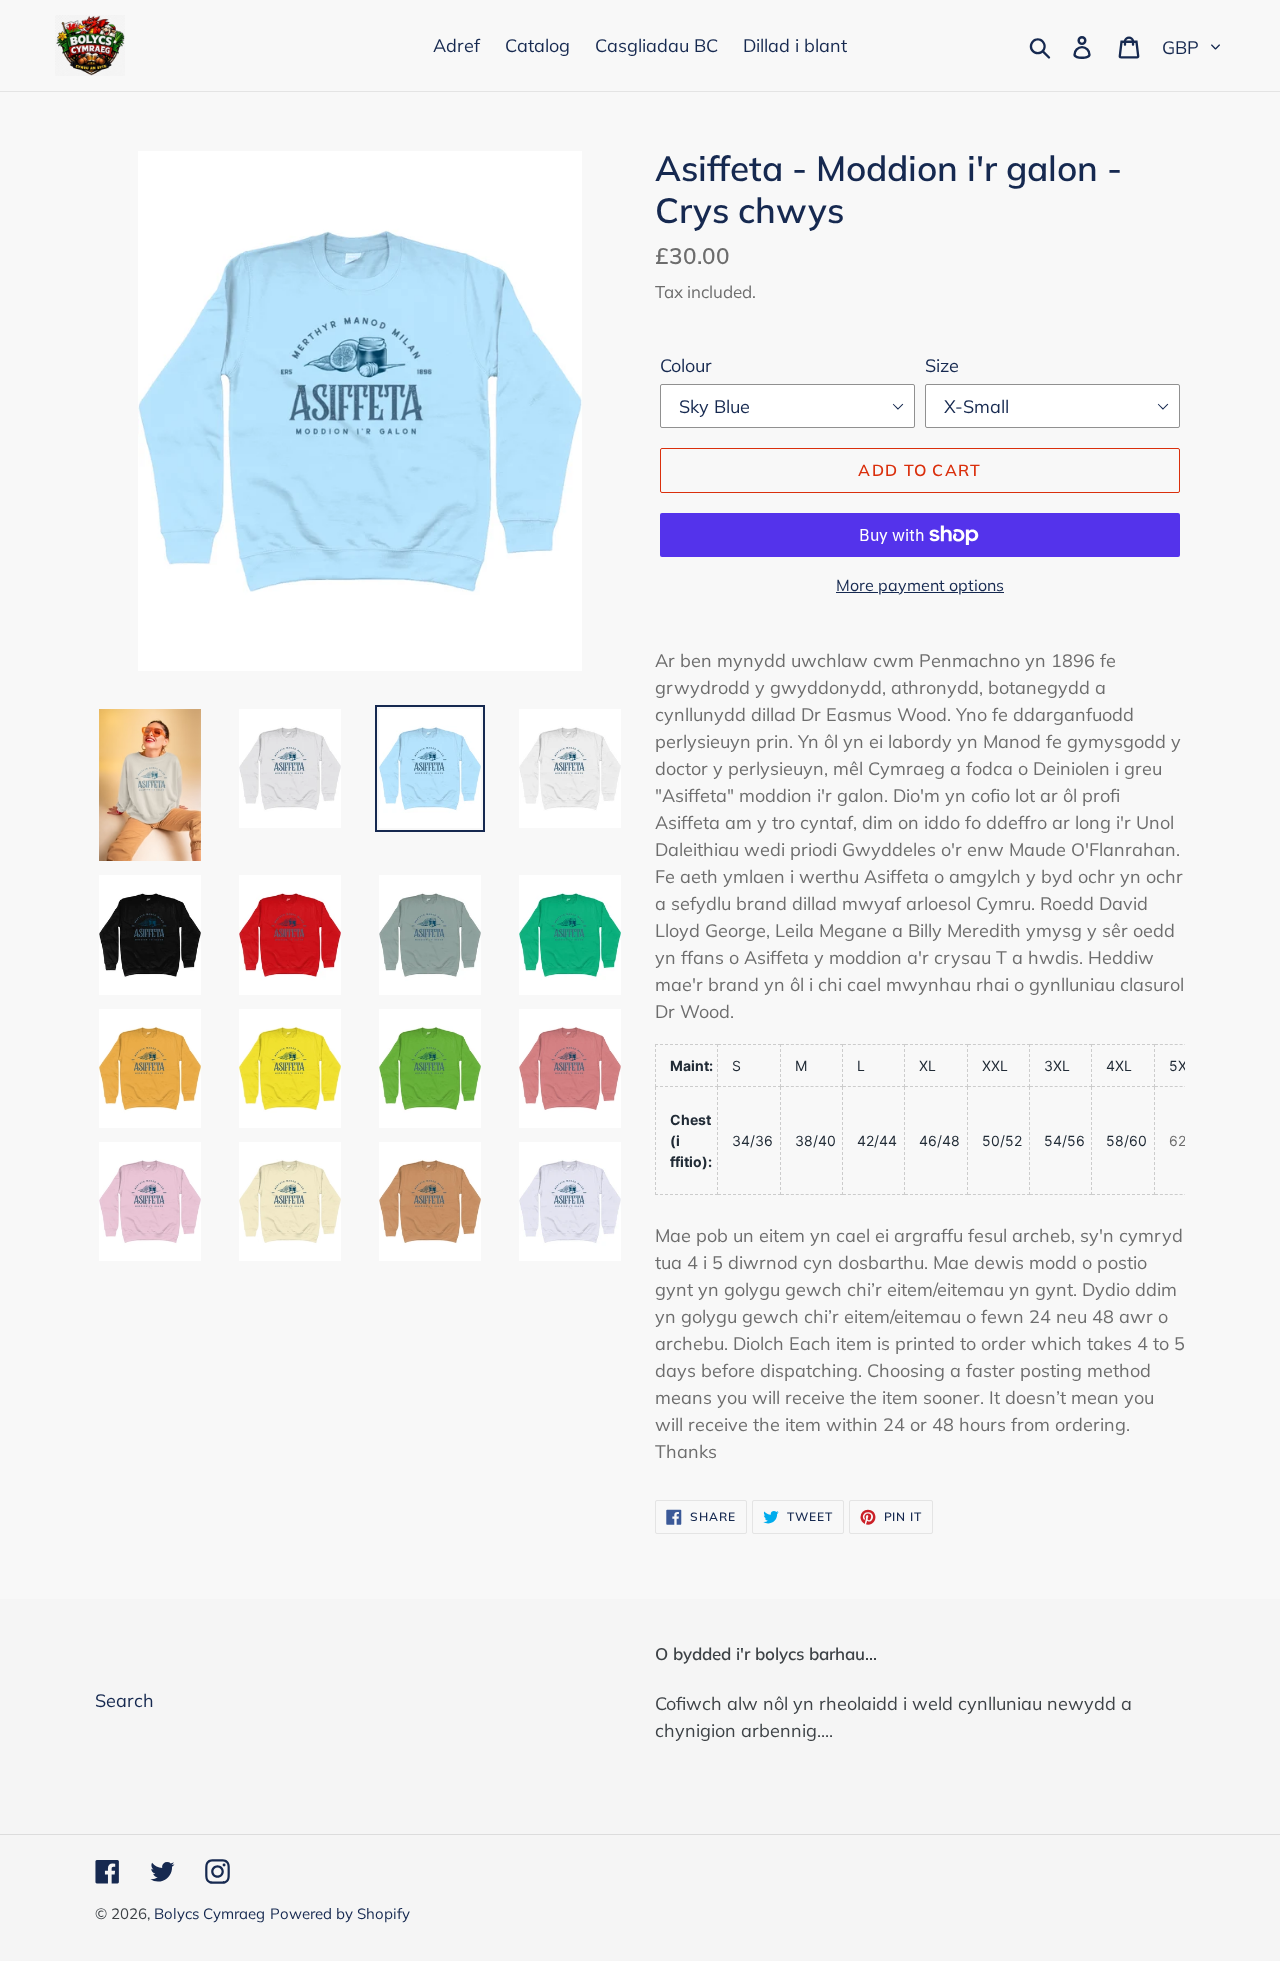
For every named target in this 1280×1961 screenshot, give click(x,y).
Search (124, 1700)
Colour (686, 365)
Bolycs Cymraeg (209, 1913)
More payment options (920, 585)
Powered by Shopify (340, 1913)
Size (942, 365)
